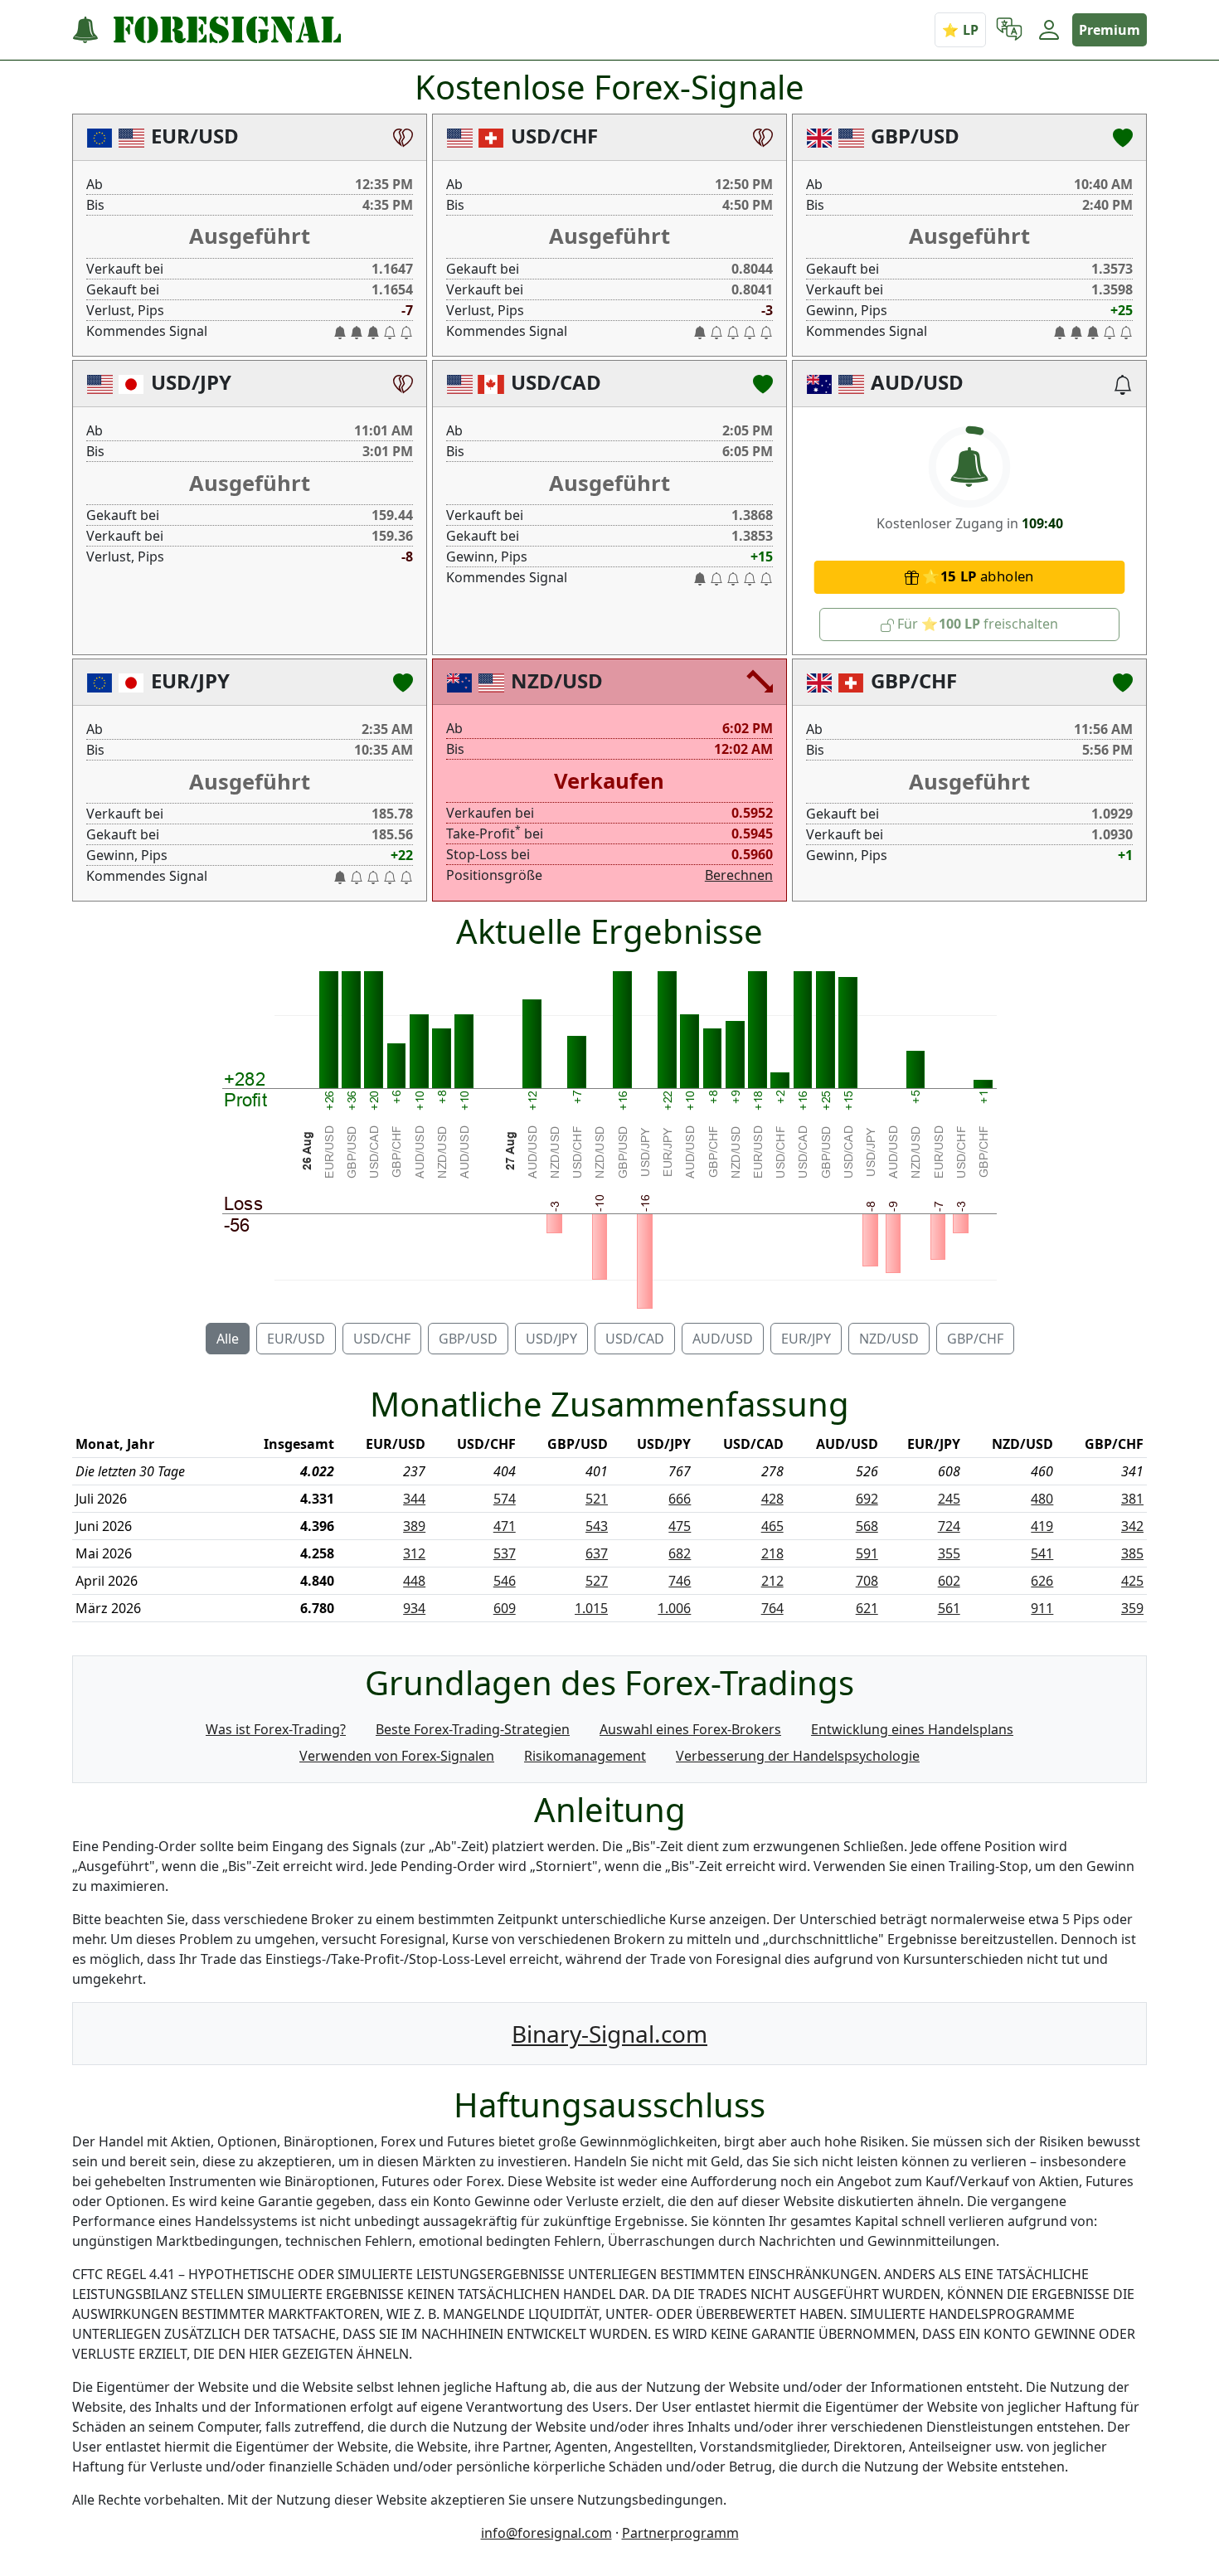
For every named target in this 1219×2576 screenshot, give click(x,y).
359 (1132, 1608)
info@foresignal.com (546, 2533)
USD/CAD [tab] (635, 1339)
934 (414, 1608)
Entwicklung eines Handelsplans (912, 1729)
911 (1042, 1608)
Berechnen (739, 875)
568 (867, 1526)
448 (414, 1581)
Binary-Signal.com (609, 2034)
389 (414, 1526)
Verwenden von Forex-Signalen (397, 1756)
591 (867, 1553)
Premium (1110, 30)
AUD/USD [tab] (723, 1339)
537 (505, 1553)
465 (772, 1526)
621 (867, 1608)
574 (505, 1499)
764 (772, 1608)
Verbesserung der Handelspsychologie (798, 1756)
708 (867, 1581)
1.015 (591, 1608)
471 (505, 1526)
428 (772, 1499)
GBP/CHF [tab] (975, 1339)
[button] (1009, 30)
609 (505, 1608)
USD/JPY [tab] (551, 1339)
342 (1132, 1526)
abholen (987, 577)
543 (597, 1526)
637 (597, 1553)
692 (867, 1499)
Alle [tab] (228, 1339)
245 (949, 1499)
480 (1042, 1499)
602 (949, 1581)
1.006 (674, 1608)
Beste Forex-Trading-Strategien (473, 1729)
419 (1042, 1526)
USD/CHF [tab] (382, 1339)
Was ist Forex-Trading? (276, 1729)
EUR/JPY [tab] (806, 1339)
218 (772, 1553)
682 (680, 1553)
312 (414, 1553)
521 (597, 1499)
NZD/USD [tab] (889, 1339)
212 (772, 1581)
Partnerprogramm (680, 2533)
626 (1042, 1581)
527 (597, 1581)
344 (414, 1499)
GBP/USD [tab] (468, 1339)
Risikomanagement (585, 1756)
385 (1132, 1553)
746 (680, 1581)
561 (949, 1608)
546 (505, 1581)
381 (1132, 1499)
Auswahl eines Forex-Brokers (690, 1729)
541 (1042, 1553)
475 (680, 1526)
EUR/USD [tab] (296, 1339)
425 (1132, 1581)
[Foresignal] (206, 30)
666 (680, 1499)
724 (949, 1526)
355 (949, 1553)
